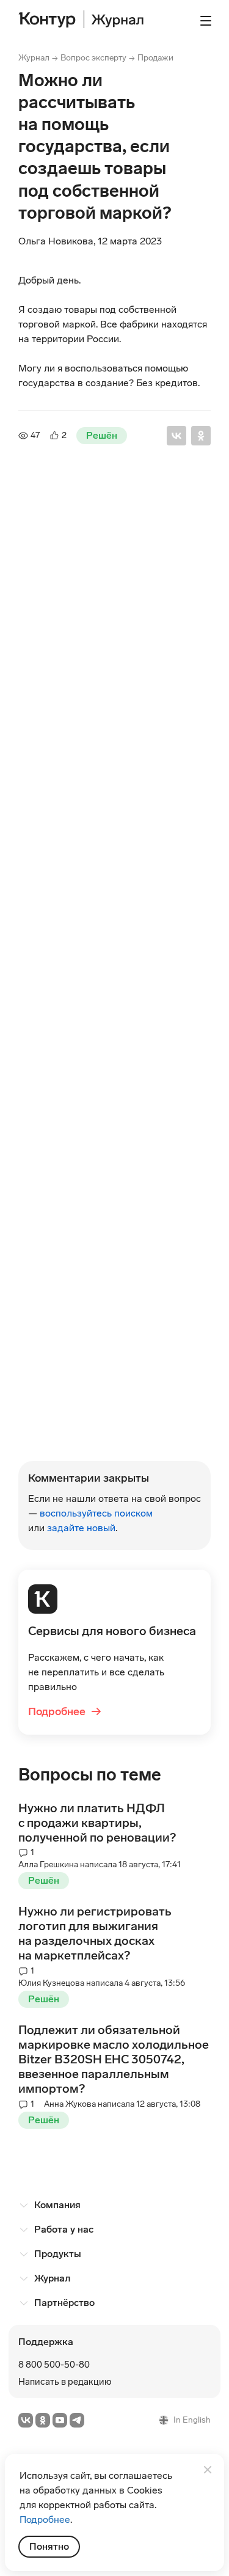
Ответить (56, 1454)
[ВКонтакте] (176, 436)
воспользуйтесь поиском (96, 1513)
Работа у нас (64, 2229)
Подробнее (65, 1711)
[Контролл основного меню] (206, 21)
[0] (23, 1452)
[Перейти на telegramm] (77, 2420)
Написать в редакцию (65, 2382)
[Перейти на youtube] (60, 2420)
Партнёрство (64, 2303)
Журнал (34, 58)
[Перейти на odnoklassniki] (43, 2420)
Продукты (58, 2254)
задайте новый (81, 1528)
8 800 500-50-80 (54, 2365)
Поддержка (46, 2342)
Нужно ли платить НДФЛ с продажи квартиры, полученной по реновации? (97, 1823)
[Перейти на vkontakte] (26, 2420)
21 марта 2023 (80, 521)
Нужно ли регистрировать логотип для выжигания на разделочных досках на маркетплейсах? (95, 1933)
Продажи (155, 58)
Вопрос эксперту (93, 58)
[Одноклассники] (201, 436)
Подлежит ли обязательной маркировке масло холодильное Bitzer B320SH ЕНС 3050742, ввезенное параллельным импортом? (114, 2059)
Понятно (49, 2546)
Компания (57, 2205)
